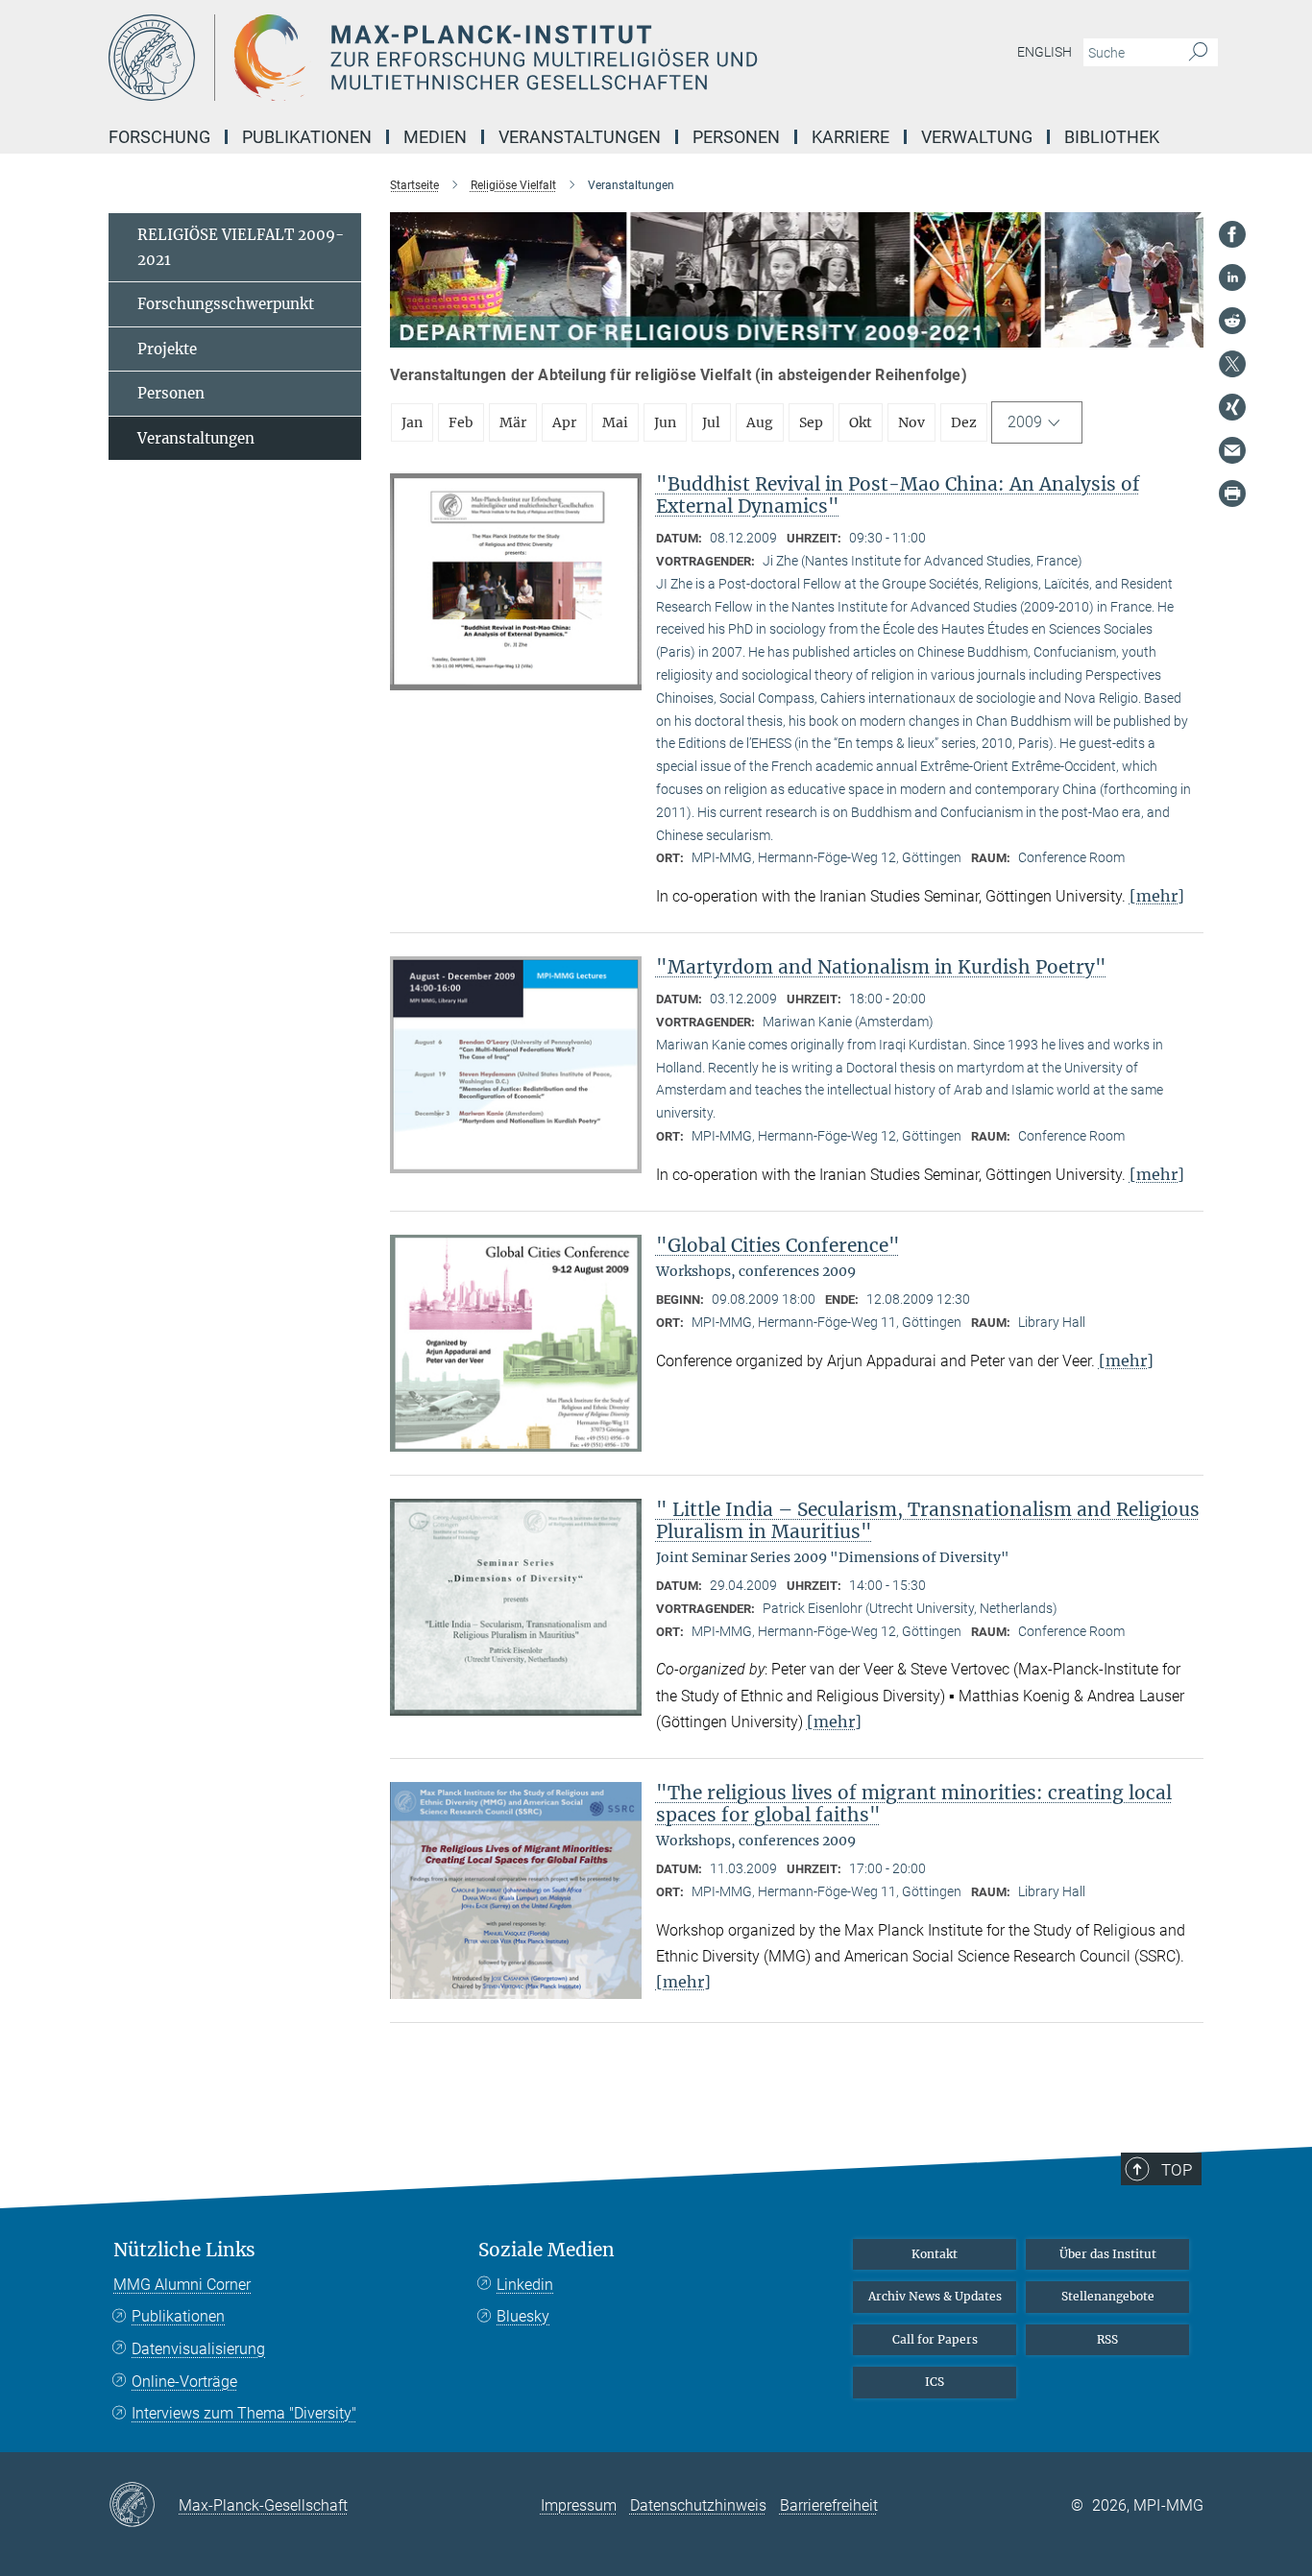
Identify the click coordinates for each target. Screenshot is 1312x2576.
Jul (711, 422)
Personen (171, 393)
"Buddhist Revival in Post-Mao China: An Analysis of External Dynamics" (898, 495)
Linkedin (525, 2285)
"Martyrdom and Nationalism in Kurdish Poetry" (881, 967)
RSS (1107, 2339)
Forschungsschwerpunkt (226, 304)
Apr (564, 422)
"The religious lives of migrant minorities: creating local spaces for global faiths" (914, 1804)
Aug (760, 422)
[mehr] (1157, 896)
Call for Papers (935, 2339)
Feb (461, 422)
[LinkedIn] (1232, 277)
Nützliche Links (184, 2250)
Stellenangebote (1108, 2296)
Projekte (167, 349)
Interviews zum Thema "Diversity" (244, 2413)
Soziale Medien (547, 2250)
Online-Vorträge (184, 2382)
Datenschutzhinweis (698, 2505)
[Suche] (1198, 53)
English (1045, 52)
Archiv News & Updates (935, 2296)
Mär (513, 422)
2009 (1025, 422)
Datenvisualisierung (198, 2349)
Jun (665, 422)
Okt (861, 422)
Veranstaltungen (196, 438)
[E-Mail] (1232, 450)
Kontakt (935, 2254)
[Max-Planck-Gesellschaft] (144, 2506)
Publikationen (178, 2316)
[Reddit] (1232, 321)
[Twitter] (1232, 364)
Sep (811, 422)
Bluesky (523, 2316)
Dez (964, 422)
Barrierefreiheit (829, 2505)
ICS (935, 2382)
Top (1177, 2170)
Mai (615, 422)
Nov (911, 422)
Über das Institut (1108, 2254)
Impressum (579, 2505)
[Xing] (1232, 407)
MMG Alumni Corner (182, 2285)
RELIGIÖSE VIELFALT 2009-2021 (241, 247)
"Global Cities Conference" (778, 1245)
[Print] (1232, 494)
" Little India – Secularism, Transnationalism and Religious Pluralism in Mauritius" (928, 1520)
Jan (412, 422)
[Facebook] (1232, 234)
